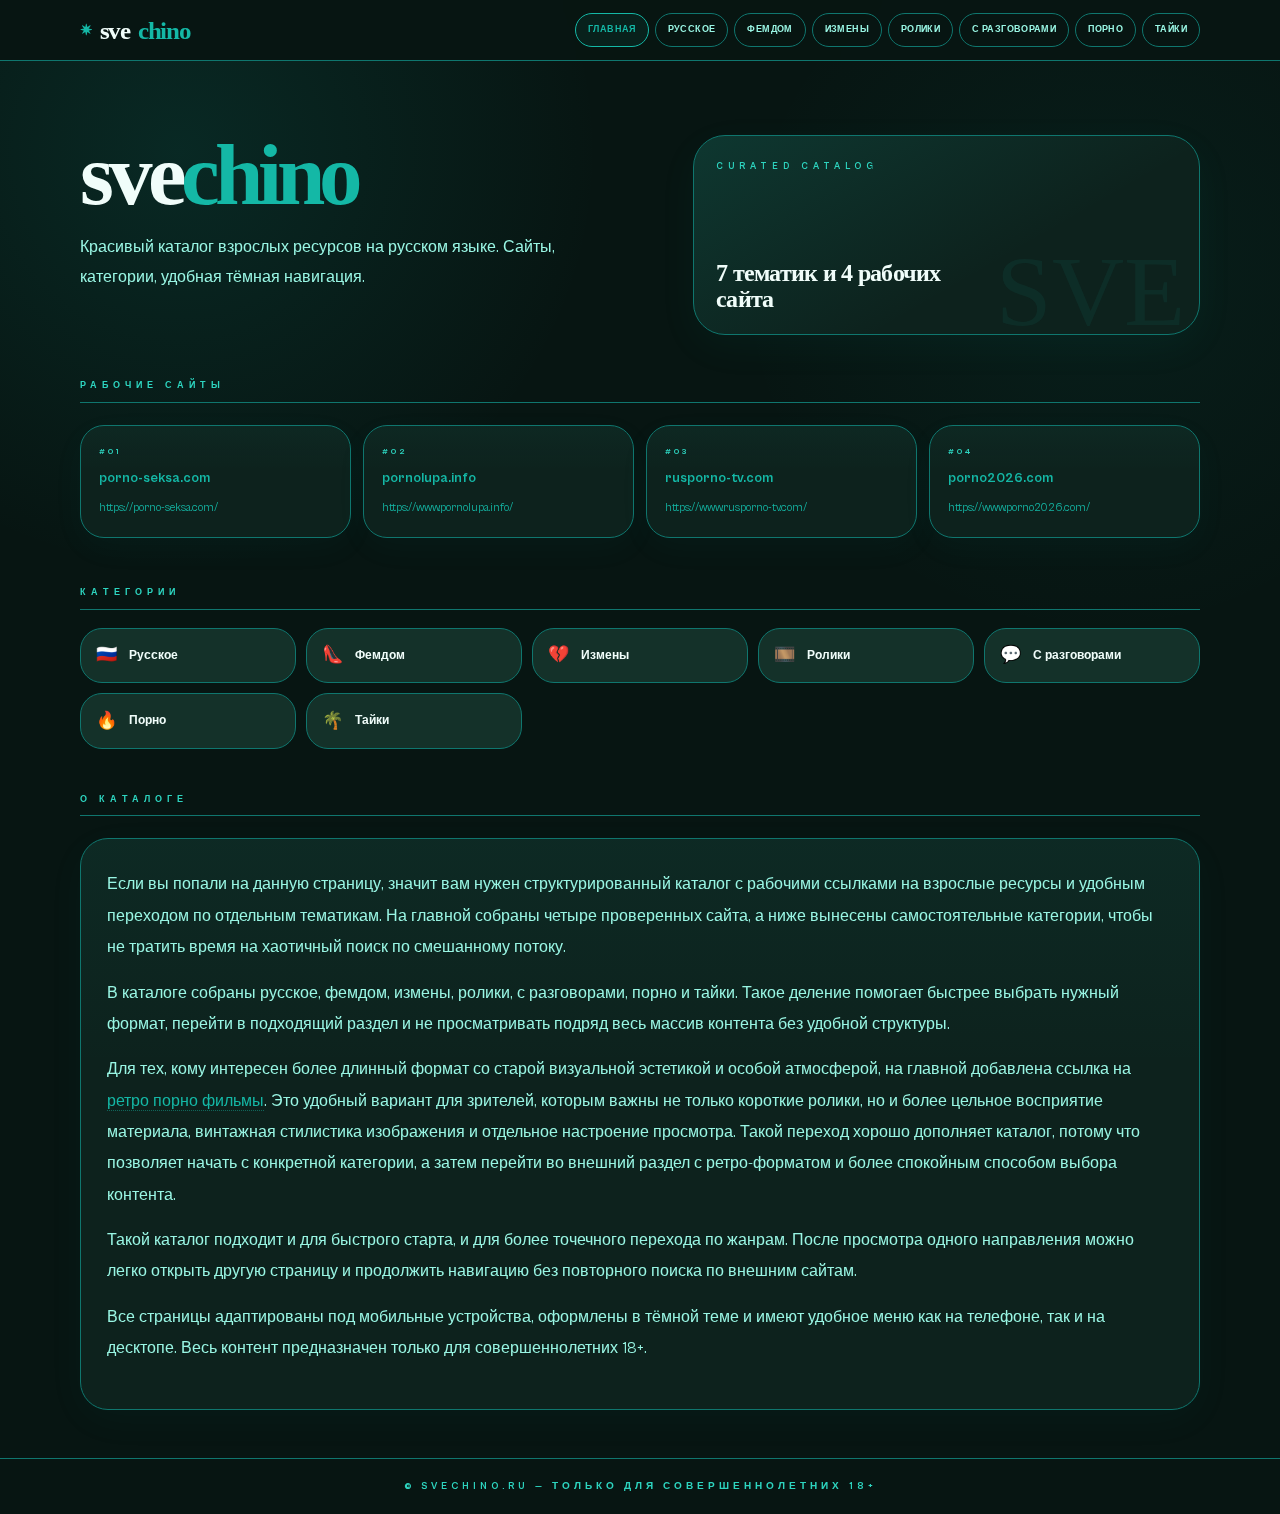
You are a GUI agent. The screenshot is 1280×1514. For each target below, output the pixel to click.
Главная (612, 29)
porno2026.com (1000, 478)
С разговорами (1014, 29)
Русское (692, 29)
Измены (847, 29)
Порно (1105, 29)
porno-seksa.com (154, 478)
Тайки (1171, 29)
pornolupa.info (429, 478)
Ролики (920, 29)
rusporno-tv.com (719, 478)
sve (135, 30)
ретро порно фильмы (185, 1101)
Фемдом (769, 29)
